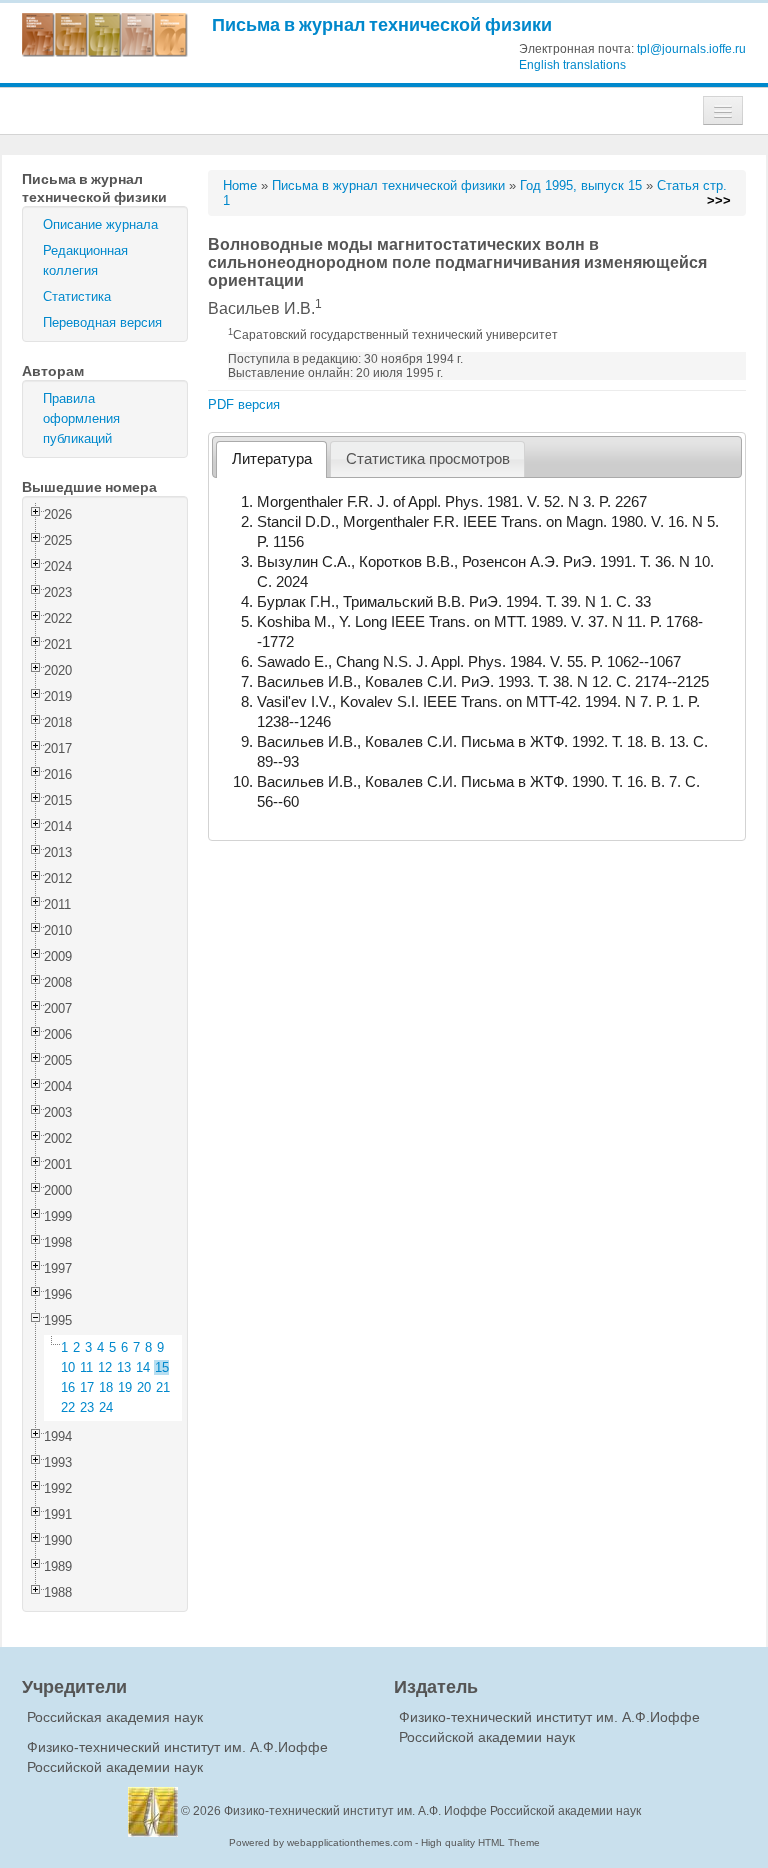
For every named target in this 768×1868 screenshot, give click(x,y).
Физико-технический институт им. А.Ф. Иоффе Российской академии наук (432, 1811)
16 (68, 1387)
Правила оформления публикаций (81, 418)
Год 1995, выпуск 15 (581, 185)
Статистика (77, 296)
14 (143, 1367)
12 (105, 1367)
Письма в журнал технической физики (382, 24)
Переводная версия (102, 322)
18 (106, 1387)
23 (87, 1407)
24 (106, 1407)
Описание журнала (100, 224)
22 (68, 1407)
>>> (719, 200)
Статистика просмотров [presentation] (428, 459)
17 (87, 1387)
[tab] (271, 459)
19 (125, 1387)
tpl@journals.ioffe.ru (691, 49)
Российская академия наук (115, 1717)
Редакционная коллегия (85, 260)
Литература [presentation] (272, 459)
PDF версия (244, 404)
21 (163, 1387)
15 (162, 1367)
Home (240, 185)
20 (144, 1387)
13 (124, 1367)
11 (86, 1367)
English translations (572, 65)
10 (68, 1367)
